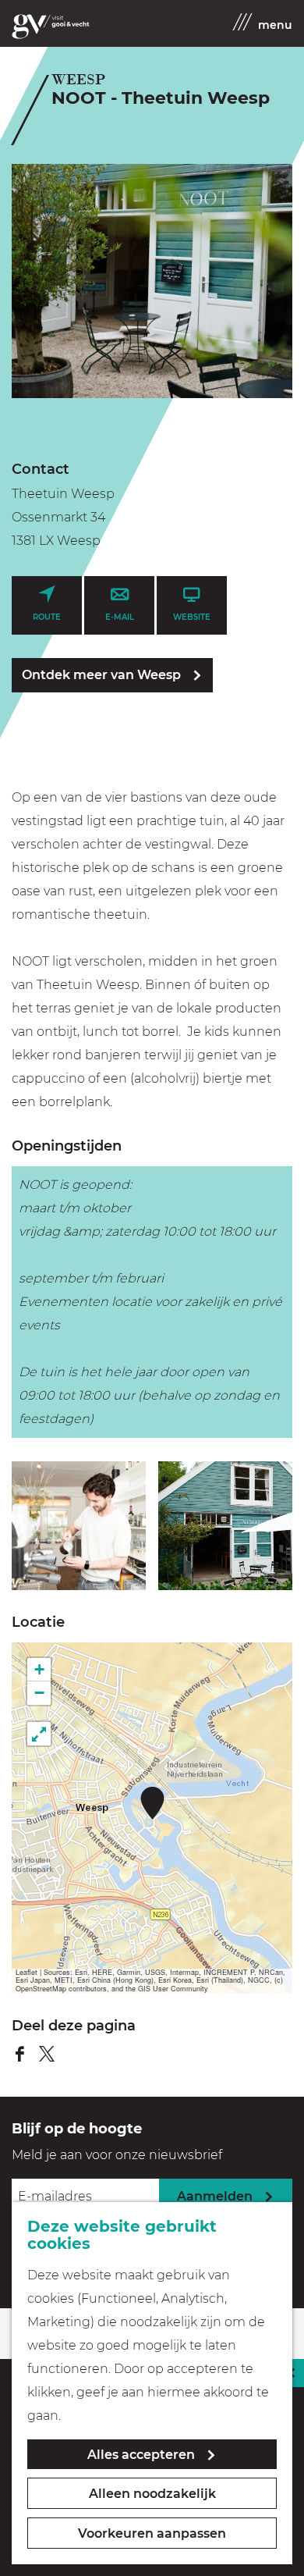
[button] (152, 1803)
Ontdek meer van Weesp (101, 675)
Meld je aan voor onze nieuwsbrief (117, 2155)
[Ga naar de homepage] (51, 27)
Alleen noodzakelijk (152, 2494)
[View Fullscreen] (39, 1734)
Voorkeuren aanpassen (152, 2533)
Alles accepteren (141, 2455)
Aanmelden (215, 2196)
